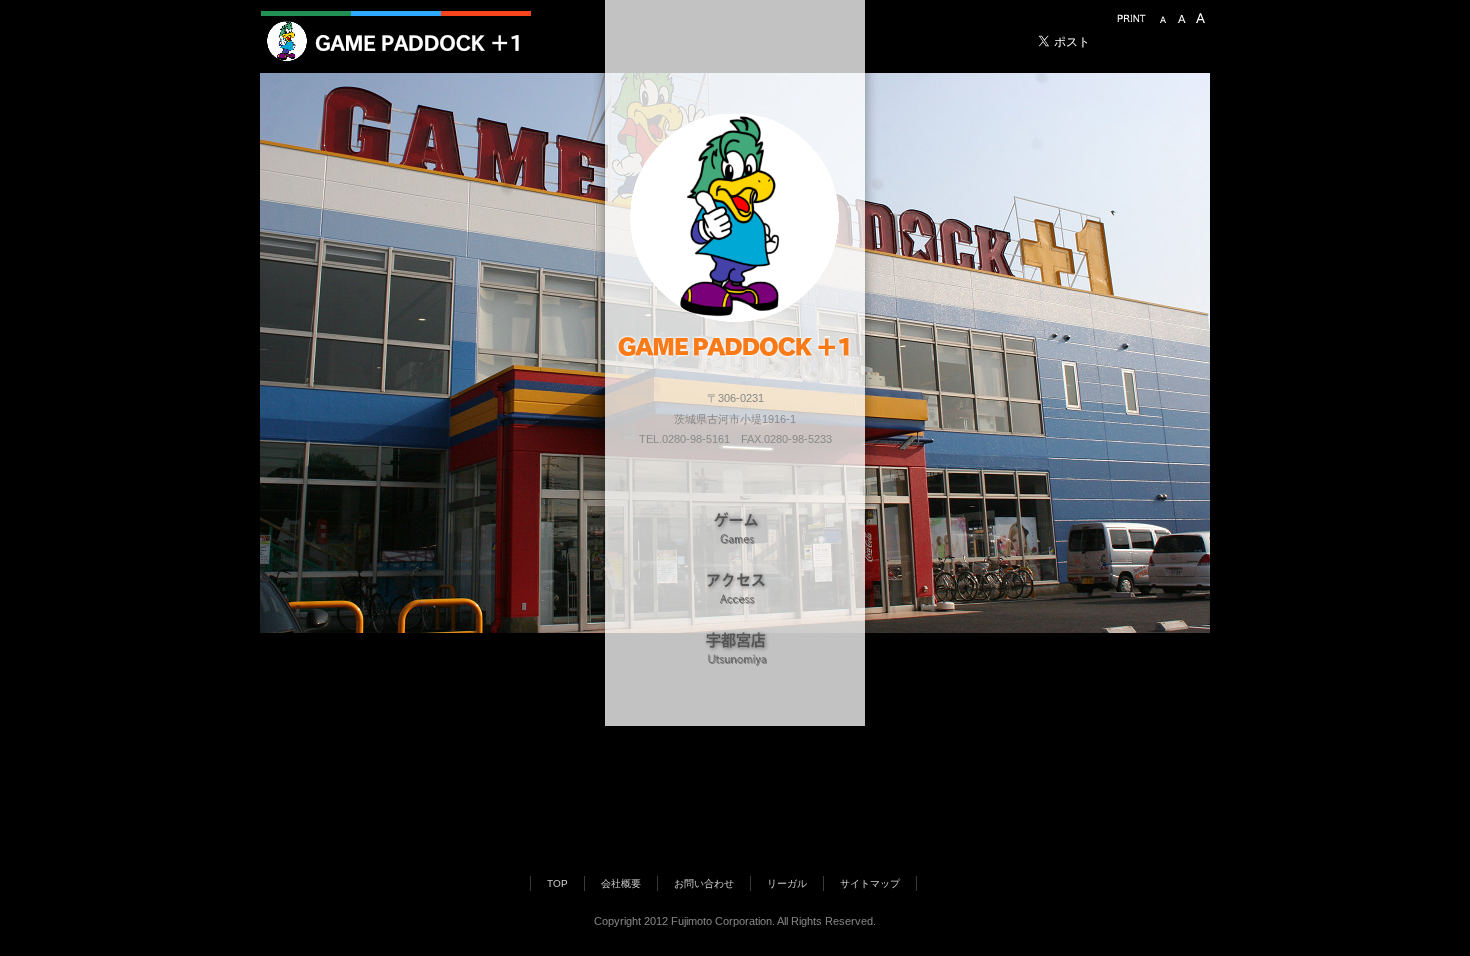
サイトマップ (870, 883)
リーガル (787, 883)
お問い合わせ (704, 883)
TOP (557, 883)
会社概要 (621, 883)
